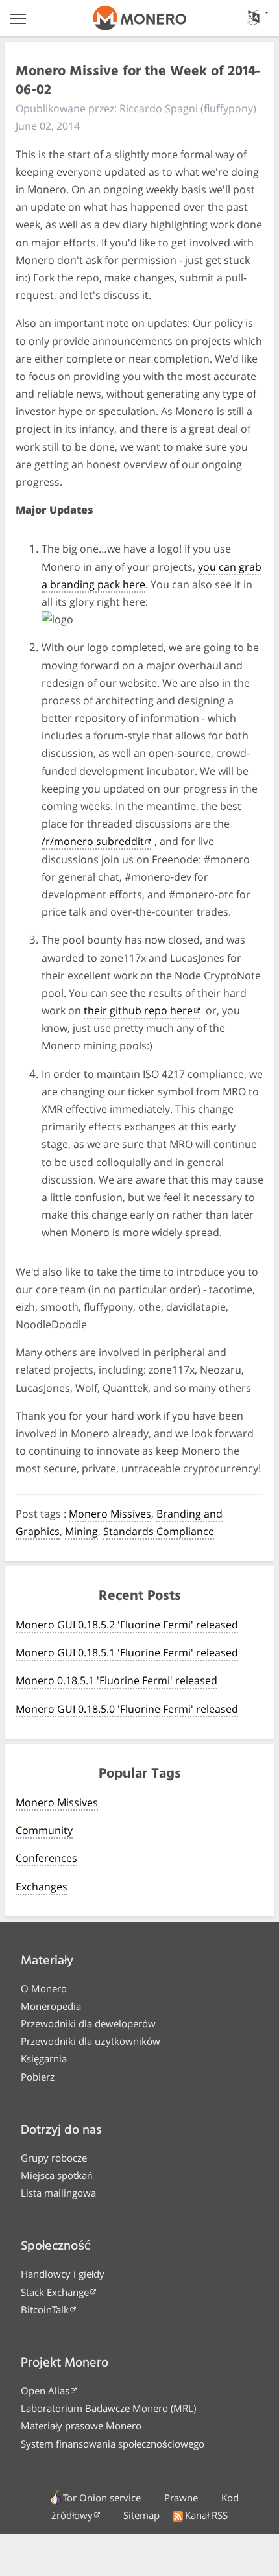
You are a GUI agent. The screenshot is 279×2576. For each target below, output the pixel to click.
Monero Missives (110, 1514)
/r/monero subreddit (93, 841)
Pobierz (38, 2077)
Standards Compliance (159, 1531)
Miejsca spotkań (56, 2175)
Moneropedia (51, 2006)
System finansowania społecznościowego (113, 2444)
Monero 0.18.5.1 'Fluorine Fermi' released (116, 1680)
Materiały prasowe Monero (81, 2426)
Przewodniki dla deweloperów (88, 2023)
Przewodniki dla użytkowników (91, 2041)
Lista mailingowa (58, 2193)
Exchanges (42, 1887)
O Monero (44, 1988)
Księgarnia (44, 2058)
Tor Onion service (102, 2498)
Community (44, 1830)
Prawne (181, 2498)
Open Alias (45, 2391)
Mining (81, 1531)
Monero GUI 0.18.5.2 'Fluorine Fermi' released (127, 1625)
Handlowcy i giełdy (63, 2274)
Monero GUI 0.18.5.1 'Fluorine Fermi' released (127, 1652)
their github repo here (138, 1010)
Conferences (46, 1858)
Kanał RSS (206, 2515)
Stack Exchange (55, 2292)
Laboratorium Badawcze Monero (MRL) (108, 2408)
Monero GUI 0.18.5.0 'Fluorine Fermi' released (127, 1709)
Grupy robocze (54, 2158)
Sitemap (141, 2515)
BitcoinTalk (45, 2309)
